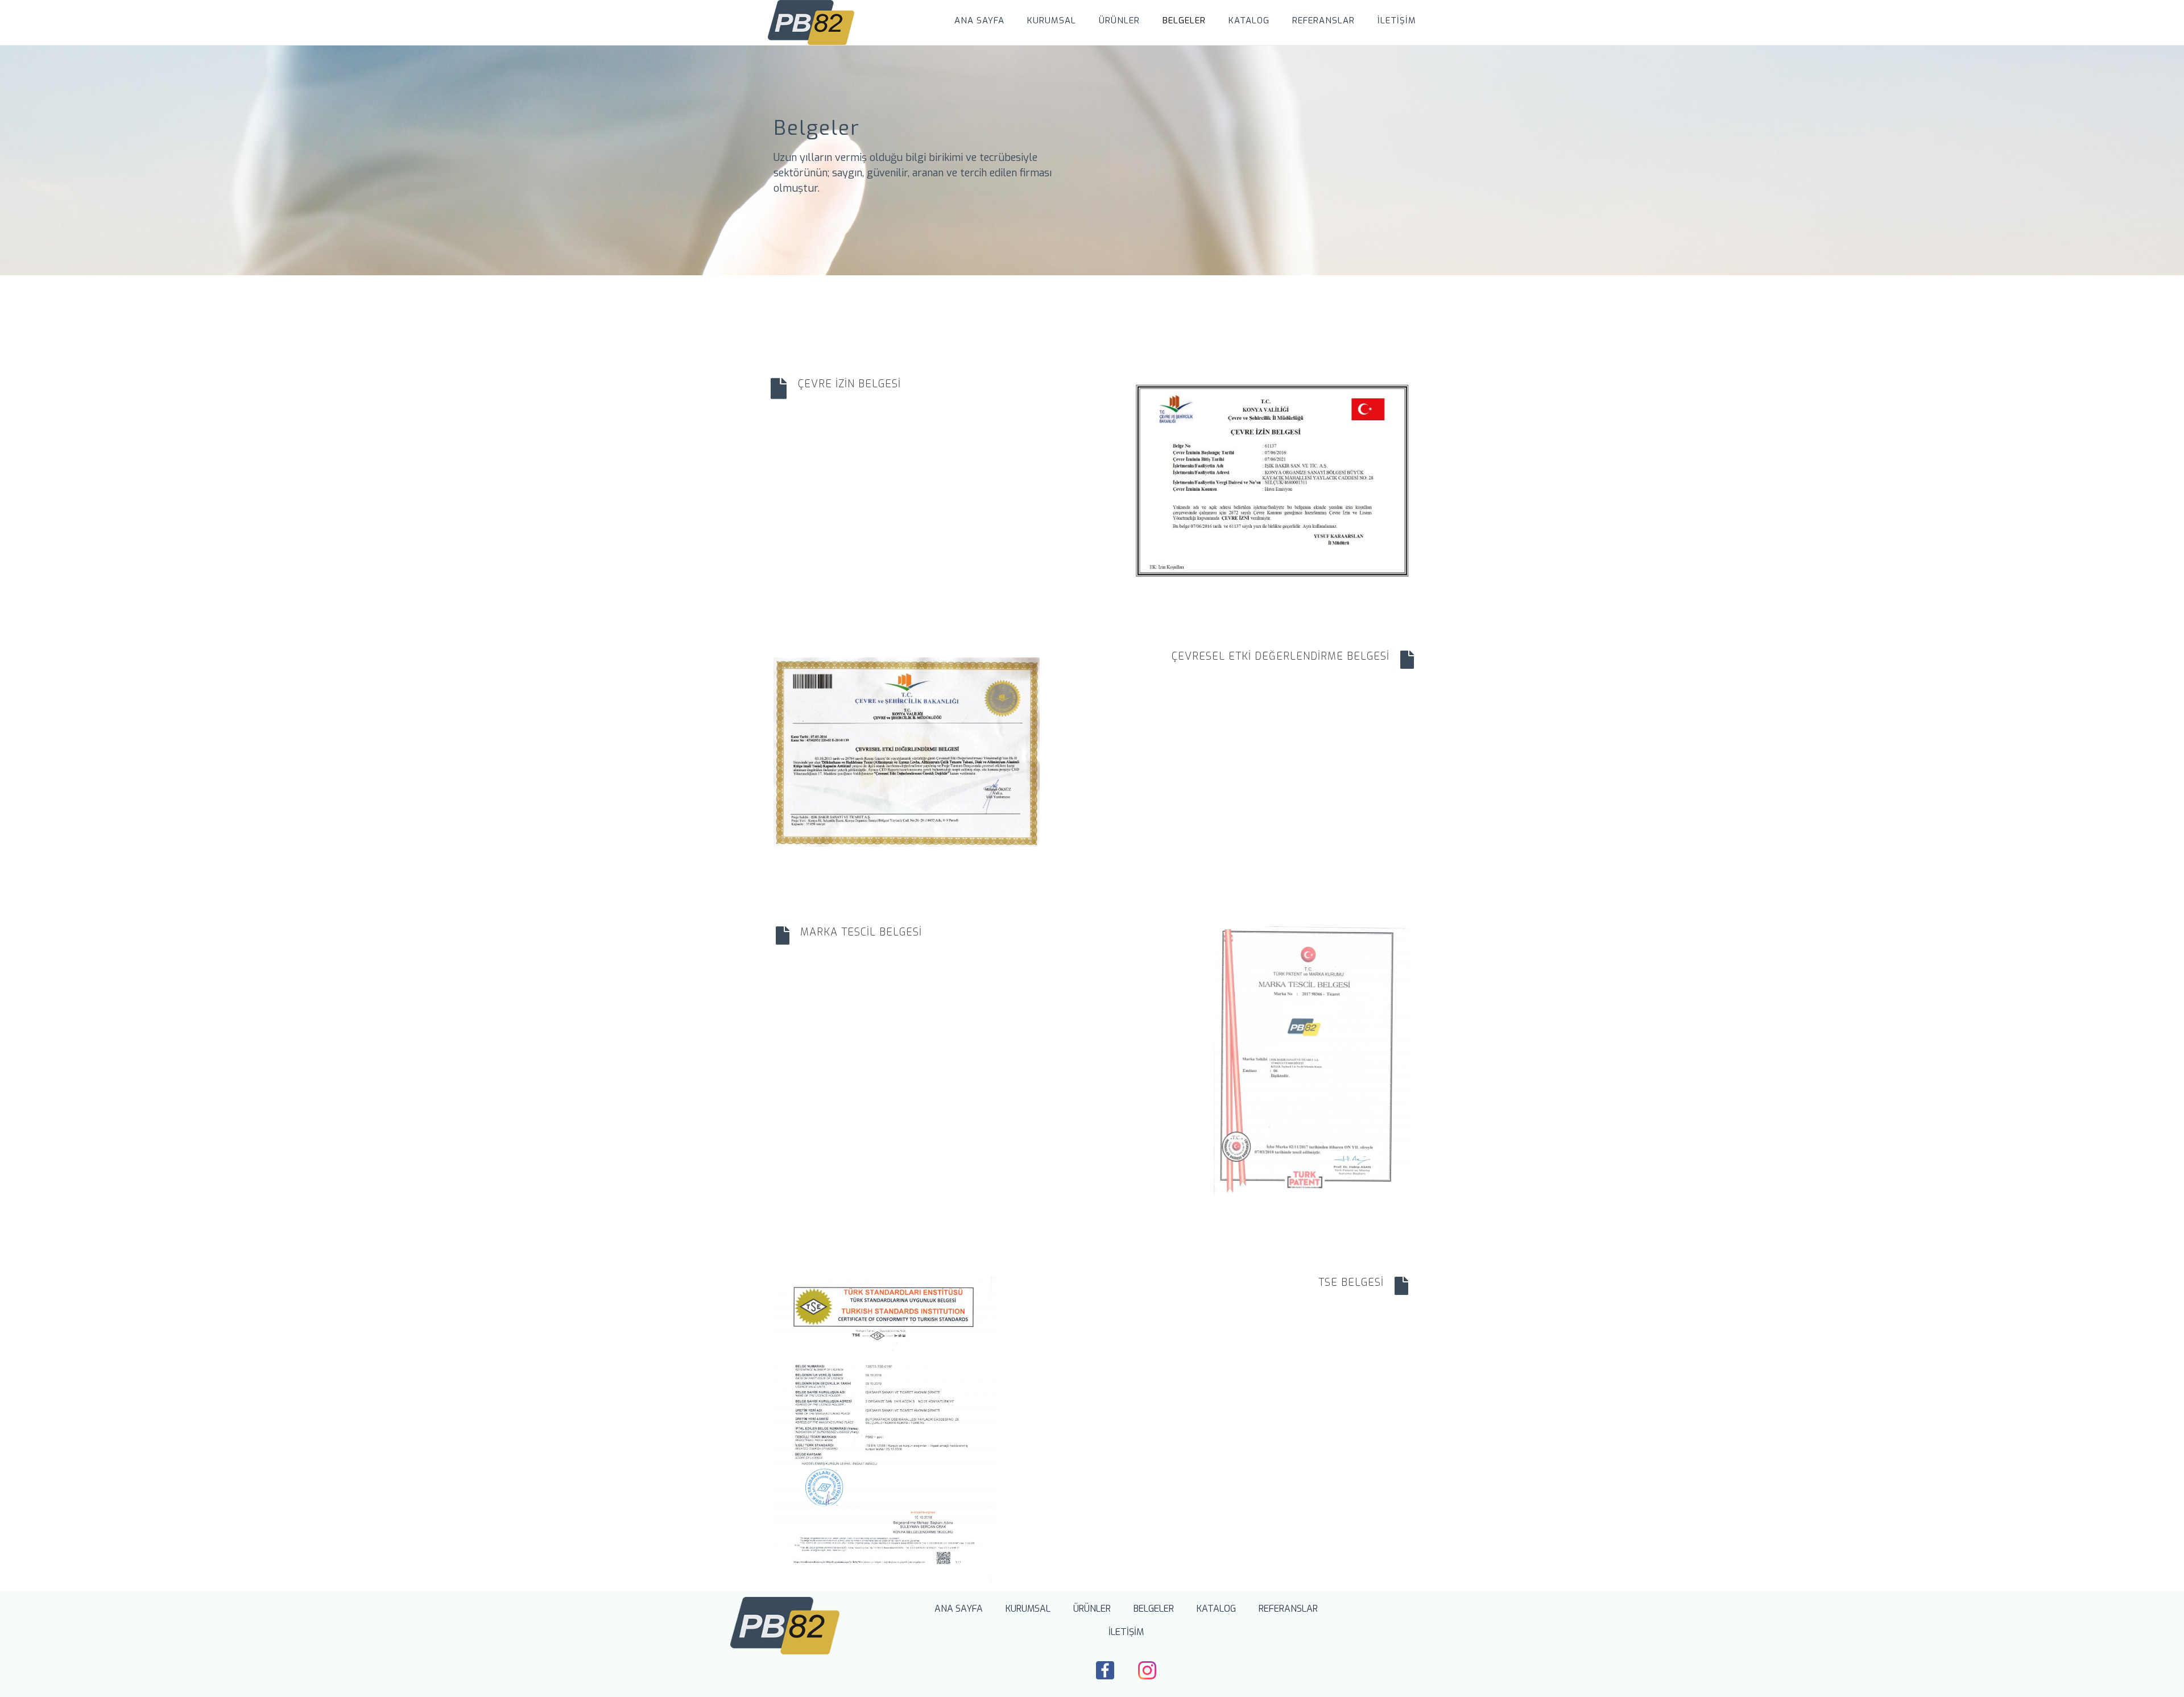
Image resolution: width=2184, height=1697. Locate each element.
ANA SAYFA (979, 20)
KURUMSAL (1052, 20)
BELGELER (1184, 20)
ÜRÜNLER (1119, 20)
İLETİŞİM (1397, 20)
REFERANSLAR (1323, 20)
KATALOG (1249, 20)
